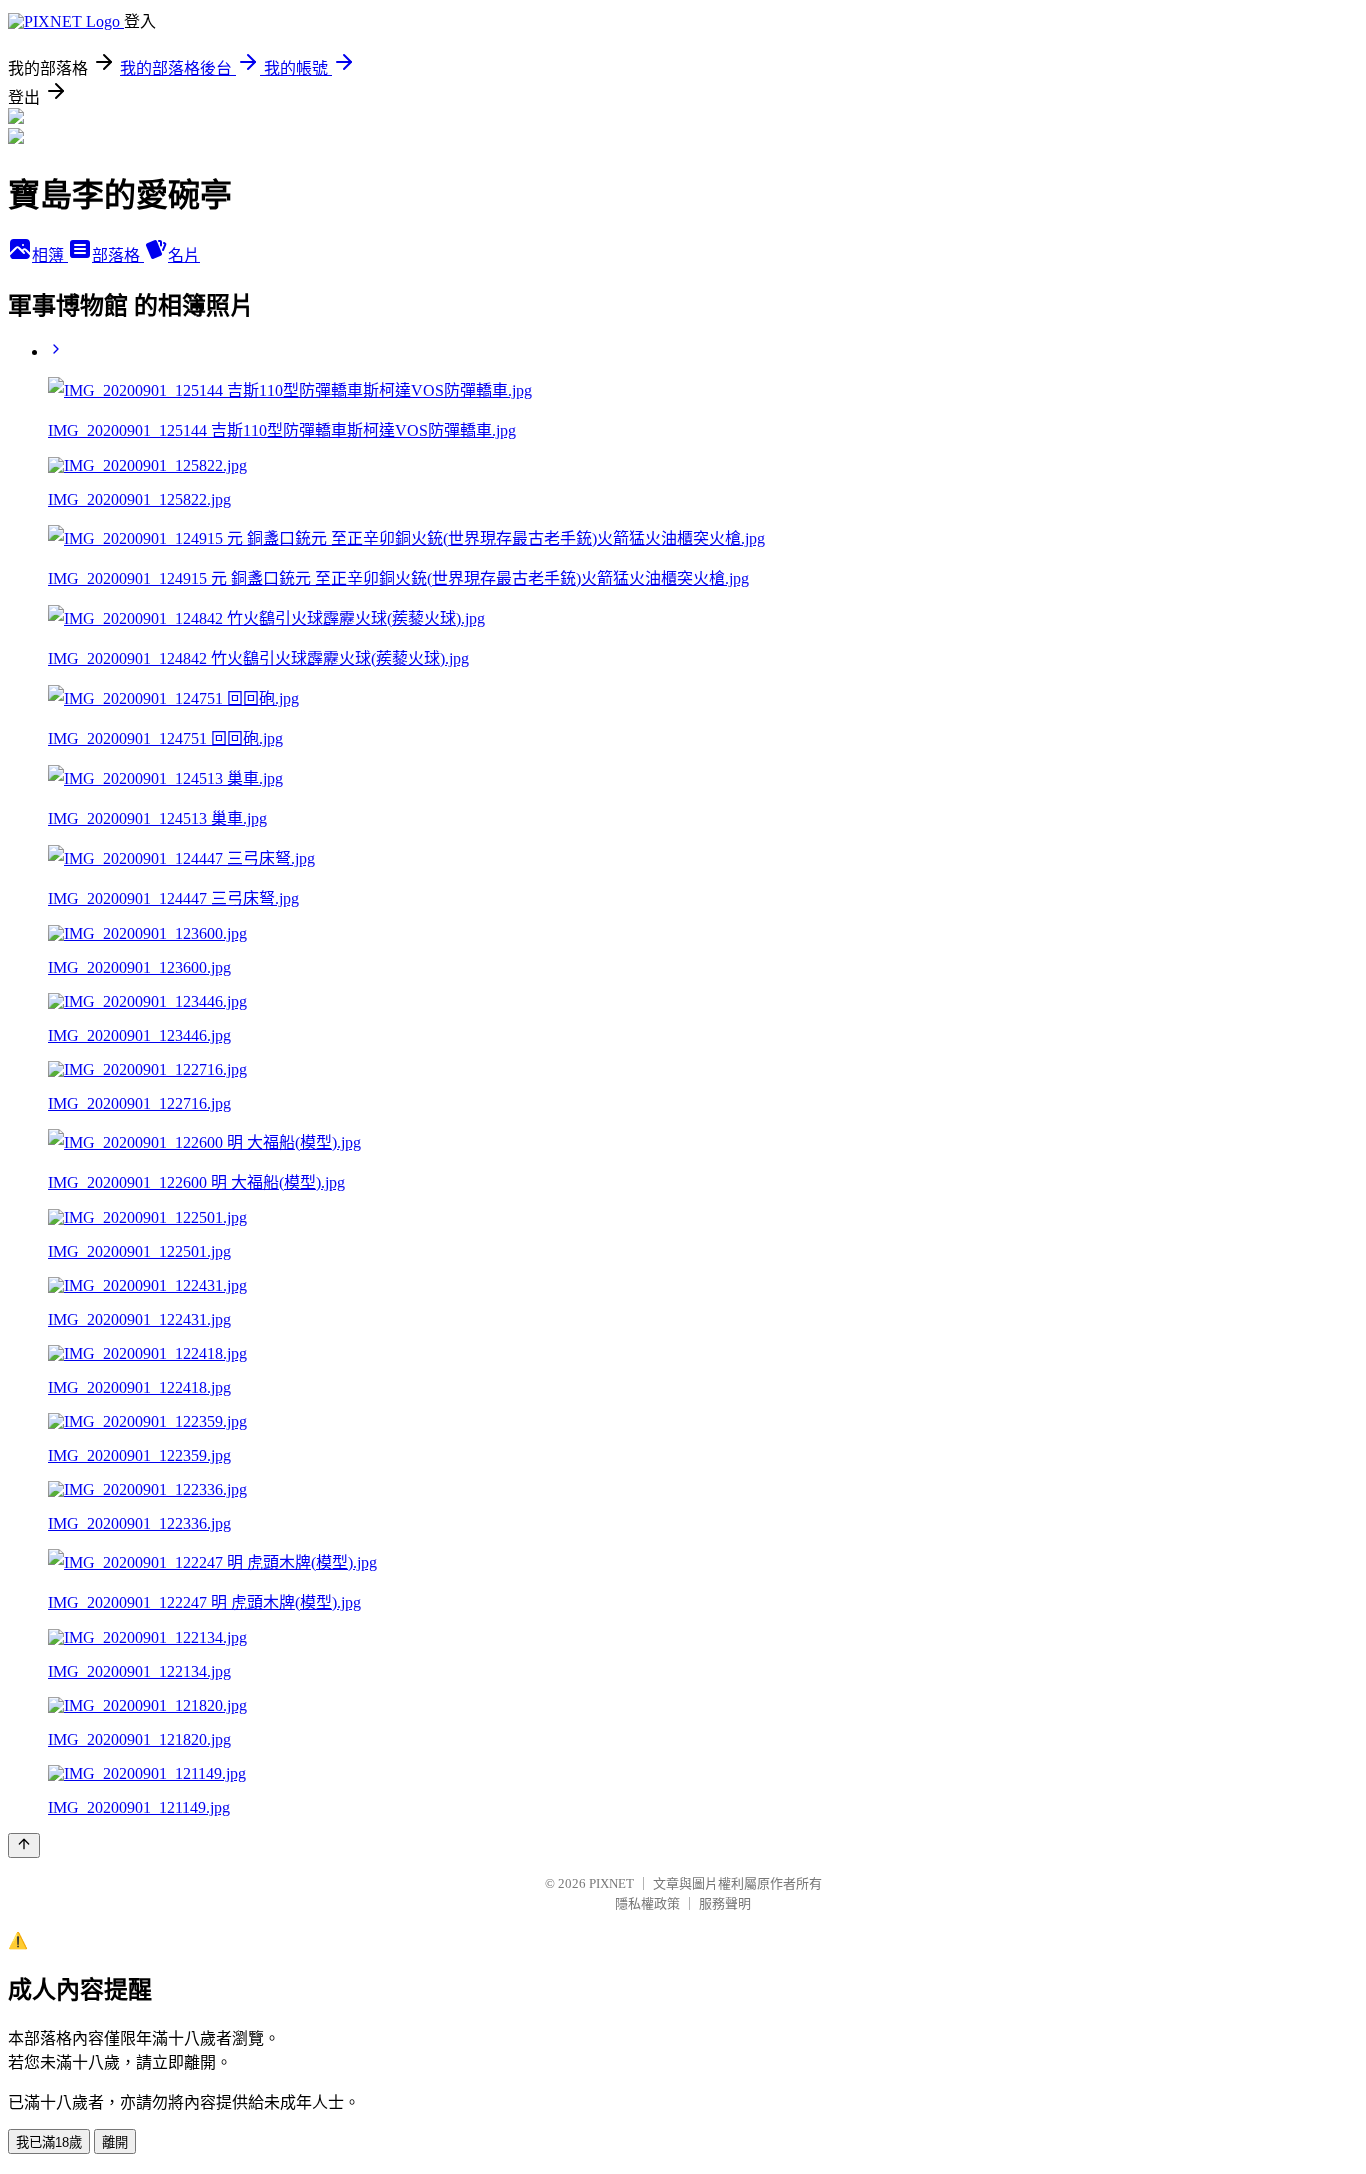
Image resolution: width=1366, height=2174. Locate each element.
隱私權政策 (647, 1903)
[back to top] (24, 1845)
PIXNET (611, 1883)
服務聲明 (725, 1903)
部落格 (118, 255)
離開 (115, 2142)
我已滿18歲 (49, 2142)
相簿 (50, 255)
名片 (184, 255)
